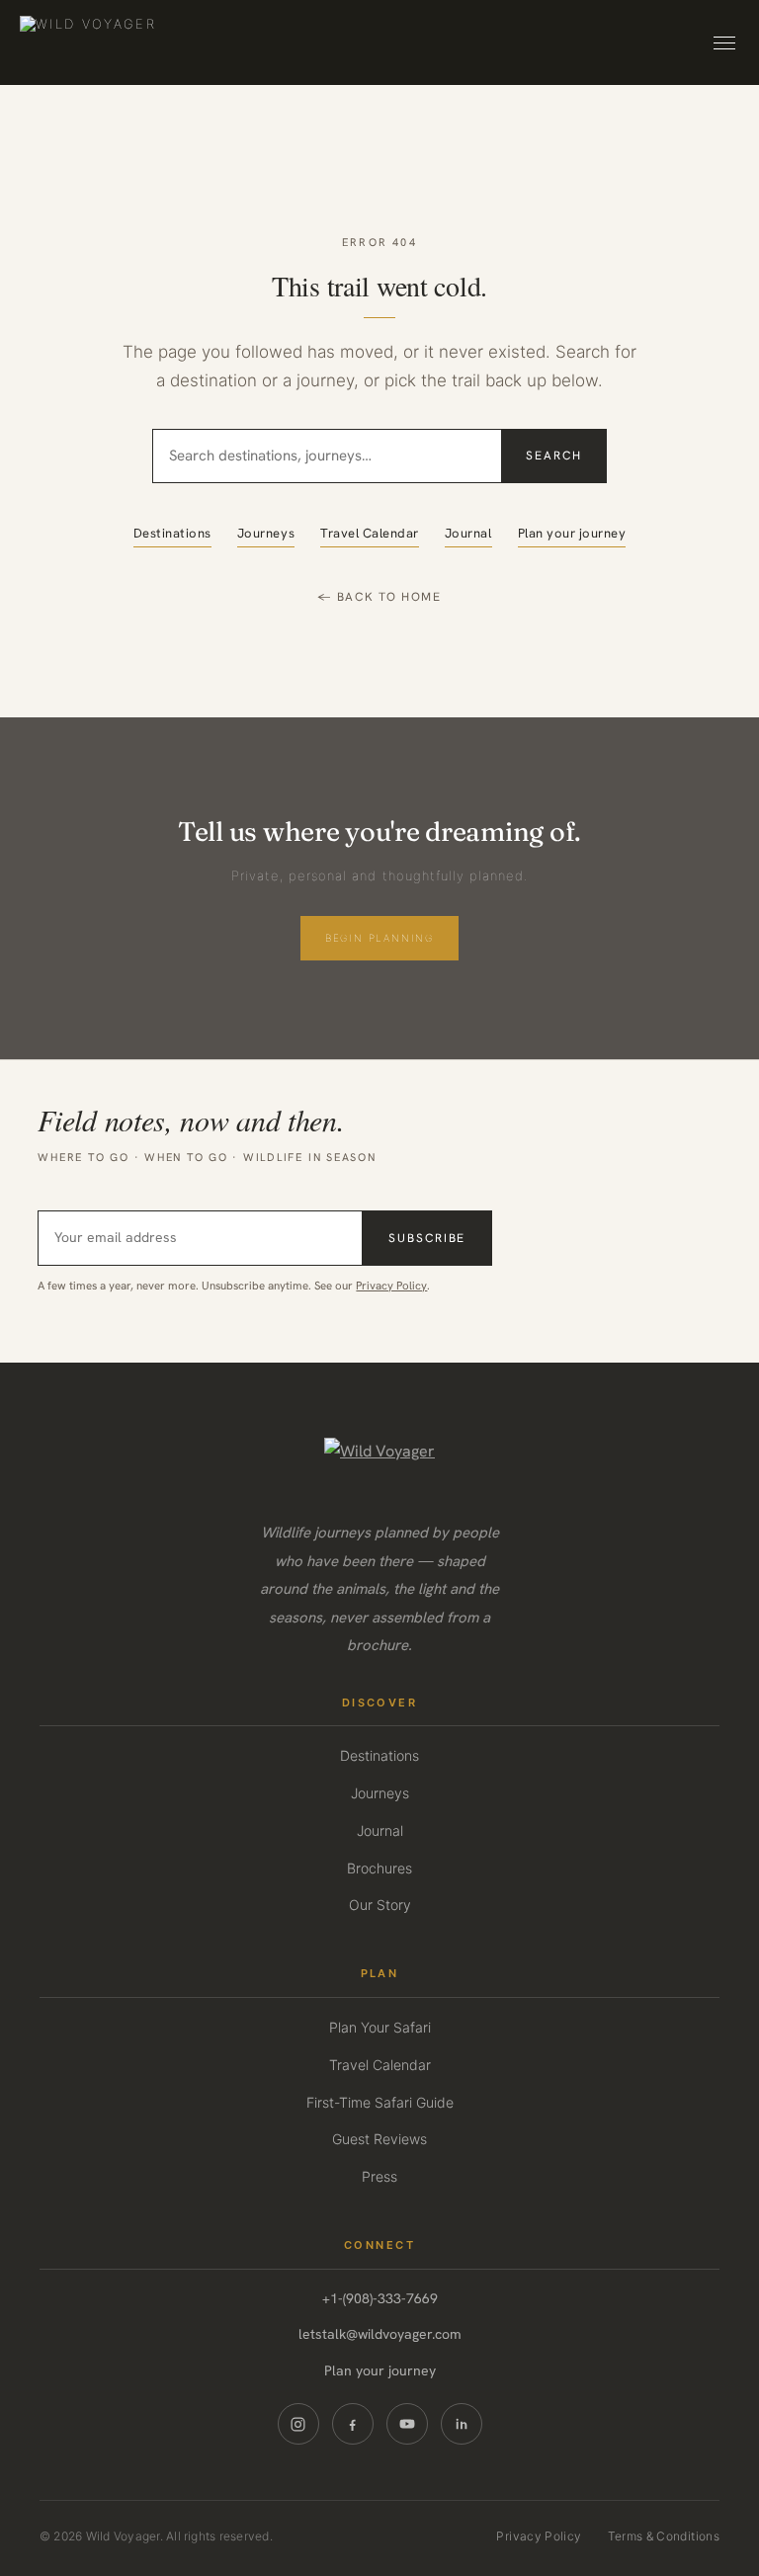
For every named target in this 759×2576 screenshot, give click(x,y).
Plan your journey (572, 533)
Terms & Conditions (664, 2536)
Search (554, 456)
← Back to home (379, 597)
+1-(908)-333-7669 (380, 2298)
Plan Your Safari (380, 2027)
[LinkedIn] (462, 2424)
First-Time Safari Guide (380, 2102)
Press (379, 2176)
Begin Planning (379, 938)
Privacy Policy (391, 1285)
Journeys (266, 533)
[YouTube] (407, 2424)
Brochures (379, 1868)
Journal (468, 533)
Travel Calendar (370, 533)
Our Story (380, 1905)
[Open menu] (724, 43)
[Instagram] (298, 2424)
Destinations (172, 533)
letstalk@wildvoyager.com (380, 2334)
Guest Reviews (379, 2139)
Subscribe (427, 1238)
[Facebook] (353, 2424)
